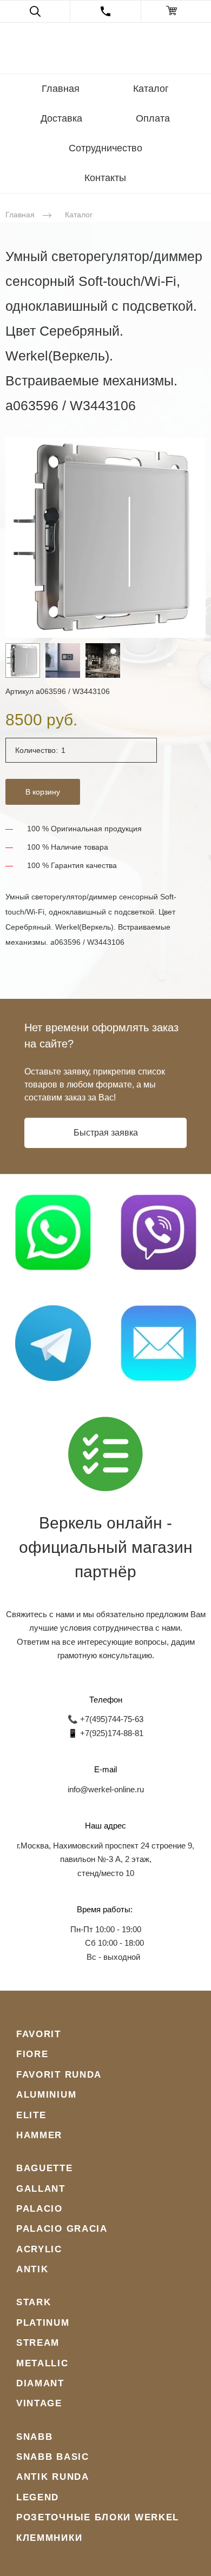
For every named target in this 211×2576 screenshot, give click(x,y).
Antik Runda (53, 2477)
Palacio (39, 2209)
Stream (38, 2343)
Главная (61, 89)
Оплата (153, 118)
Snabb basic (53, 2457)
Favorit (39, 2034)
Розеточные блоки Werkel (98, 2517)
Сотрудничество (105, 148)
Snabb (35, 2437)
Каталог (151, 89)
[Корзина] (176, 11)
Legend (38, 2497)
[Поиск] (35, 11)
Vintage (39, 2403)
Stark (34, 2302)
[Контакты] (105, 11)
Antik (32, 2269)
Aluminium (46, 2095)
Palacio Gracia (62, 2229)
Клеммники (49, 2538)
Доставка (61, 118)
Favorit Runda (59, 2075)
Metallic (42, 2363)
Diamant (40, 2383)
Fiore (32, 2054)
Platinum (43, 2323)
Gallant (41, 2189)
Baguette (45, 2168)
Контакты (105, 178)
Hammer (39, 2135)
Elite (31, 2115)
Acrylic (39, 2249)
